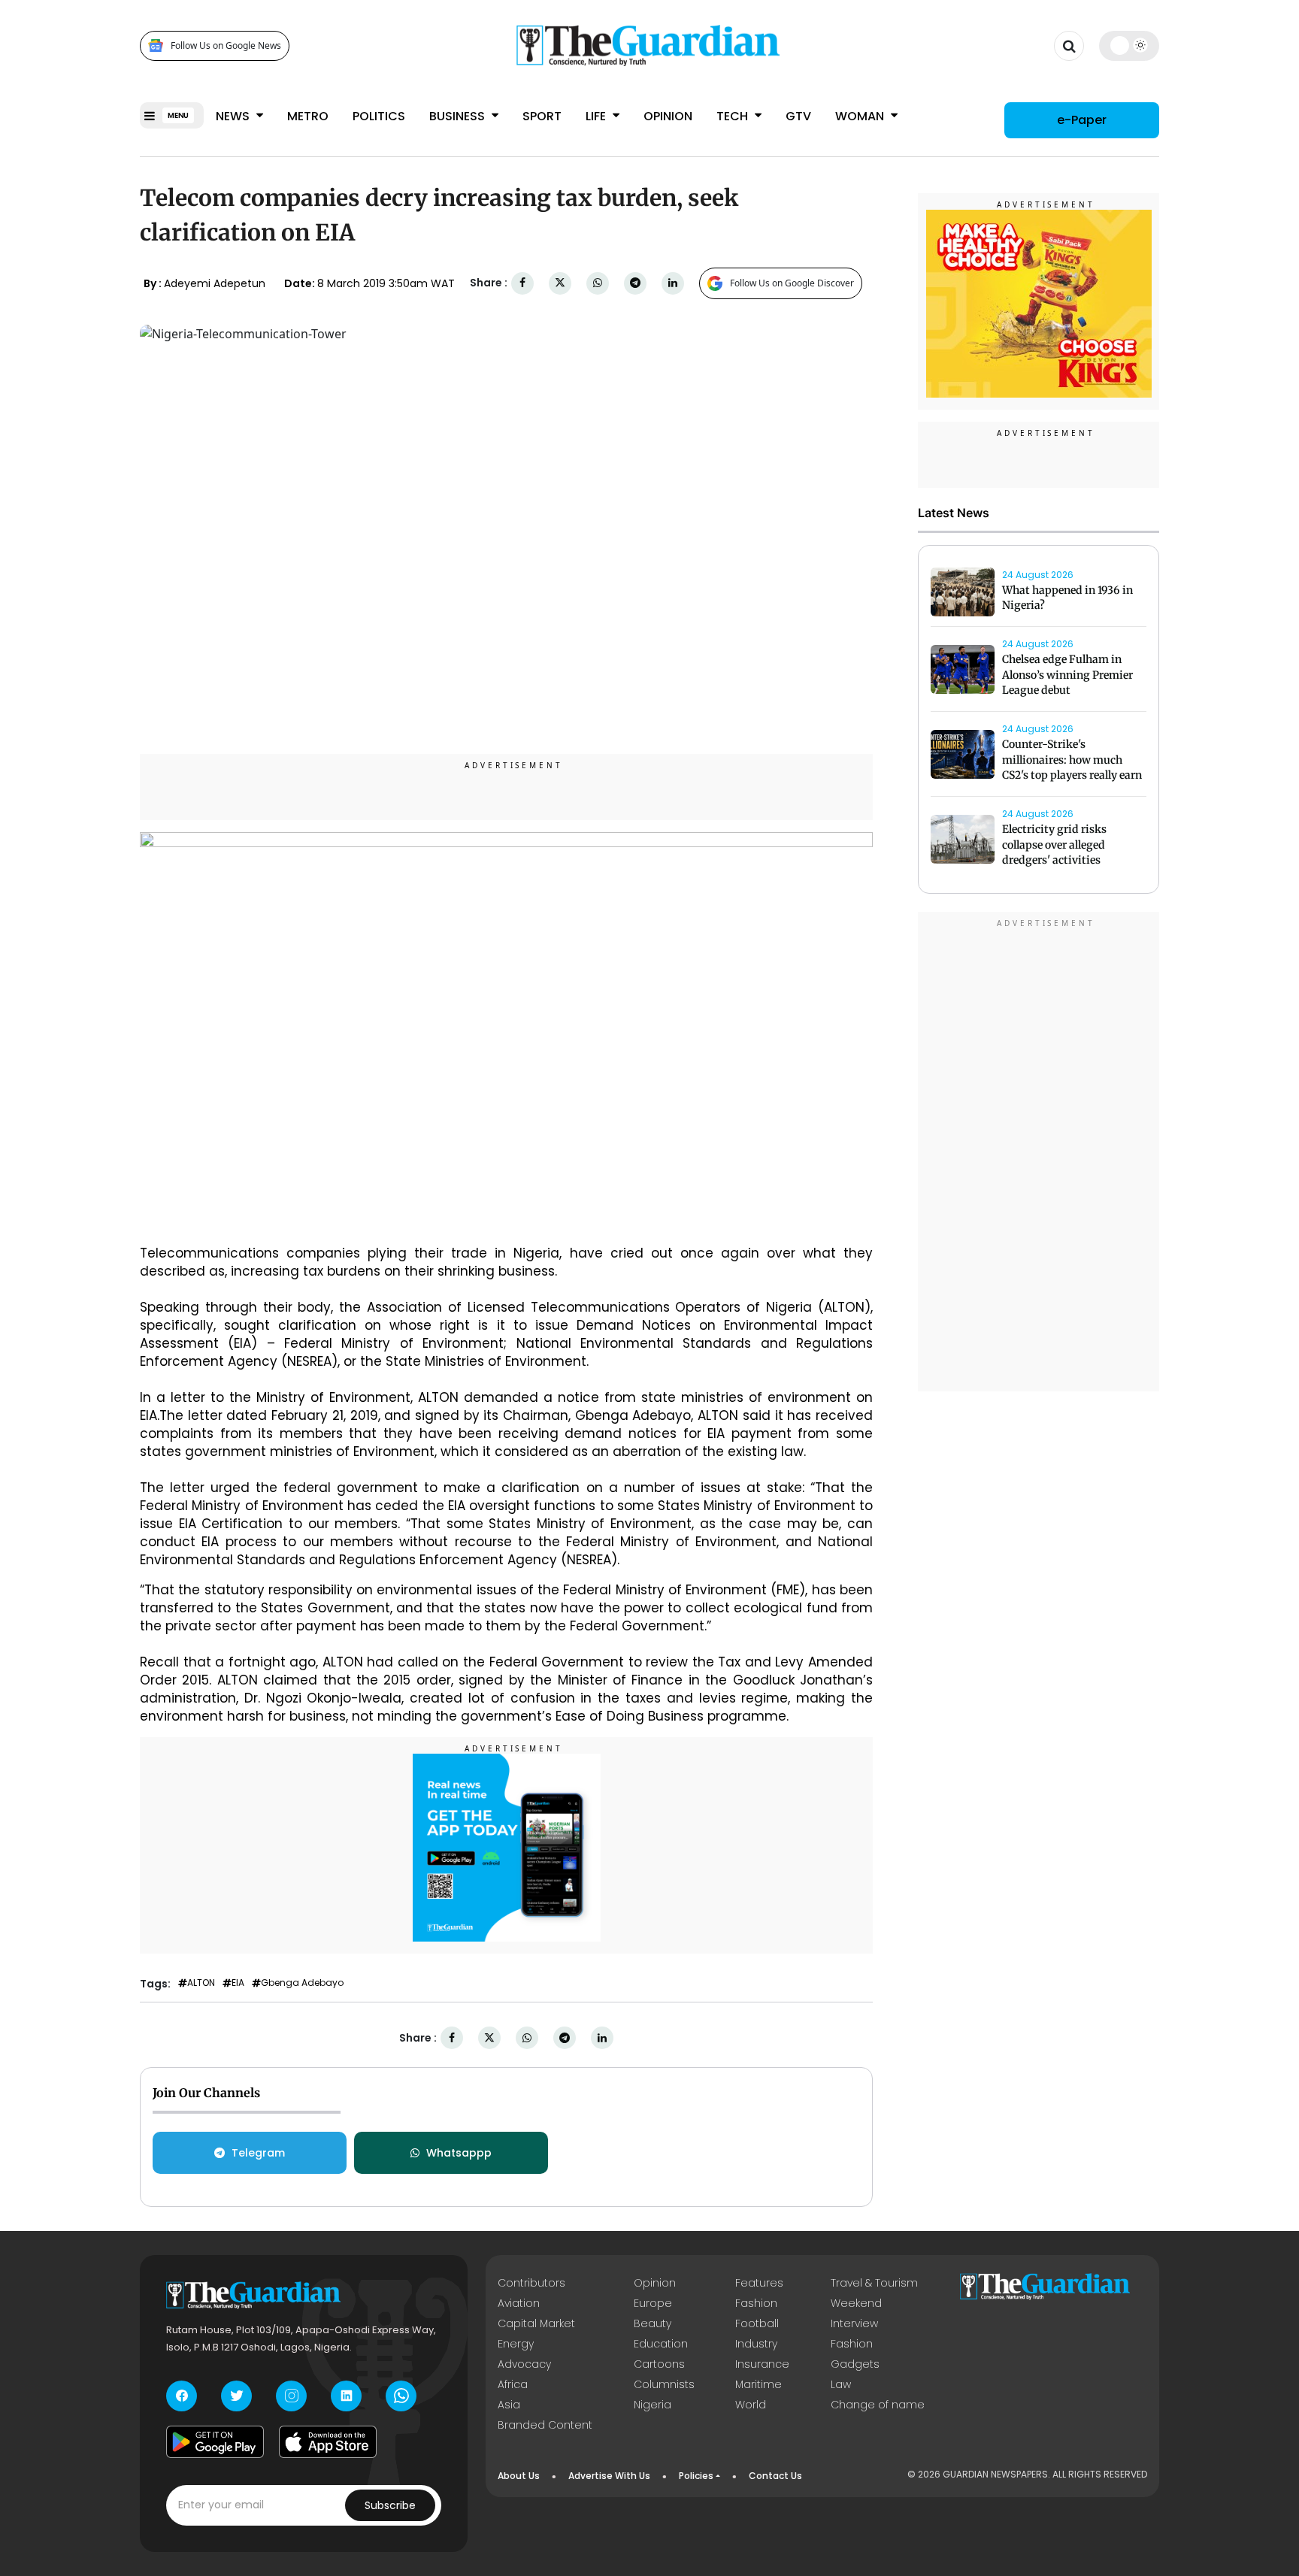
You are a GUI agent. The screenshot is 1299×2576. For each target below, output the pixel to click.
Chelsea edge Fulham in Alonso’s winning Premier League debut (1067, 675)
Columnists (664, 2384)
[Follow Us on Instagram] (291, 2396)
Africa (513, 2384)
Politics (379, 116)
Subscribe (390, 2505)
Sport (542, 116)
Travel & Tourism (874, 2283)
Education (661, 2344)
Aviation (519, 2303)
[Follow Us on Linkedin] (346, 2396)
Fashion (756, 2303)
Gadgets (855, 2364)
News (234, 116)
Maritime (759, 2384)
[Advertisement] (1039, 1154)
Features (759, 2283)
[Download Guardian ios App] (328, 2442)
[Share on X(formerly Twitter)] (560, 283)
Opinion (668, 116)
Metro (308, 116)
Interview (854, 2323)
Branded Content (545, 2425)
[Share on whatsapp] (598, 283)
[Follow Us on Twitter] (236, 2396)
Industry (756, 2344)
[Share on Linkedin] (673, 283)
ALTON (201, 1983)
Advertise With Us (609, 2476)
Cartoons (659, 2364)
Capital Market (536, 2323)
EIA (238, 1983)
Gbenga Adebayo (302, 1983)
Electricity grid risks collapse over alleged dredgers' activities (1054, 845)
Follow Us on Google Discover (792, 283)
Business (459, 116)
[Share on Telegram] (635, 283)
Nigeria (653, 2405)
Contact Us (775, 2476)
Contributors (531, 2283)
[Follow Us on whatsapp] (401, 2396)
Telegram (258, 2153)
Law (841, 2384)
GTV (798, 116)
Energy (516, 2344)
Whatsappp (459, 2153)
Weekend (856, 2303)
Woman (861, 116)
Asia (509, 2405)
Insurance (762, 2364)
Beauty (653, 2323)
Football (757, 2323)
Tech (734, 116)
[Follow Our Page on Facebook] (182, 2396)
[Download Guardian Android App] (215, 2442)
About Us (519, 2476)
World (751, 2405)
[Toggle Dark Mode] (1129, 45)
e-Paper (1082, 120)
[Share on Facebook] (522, 283)
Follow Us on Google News (226, 45)
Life (597, 116)
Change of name (878, 2405)
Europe (653, 2303)
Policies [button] (696, 2476)
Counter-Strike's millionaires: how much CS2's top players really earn (1072, 760)
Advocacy (524, 2364)
